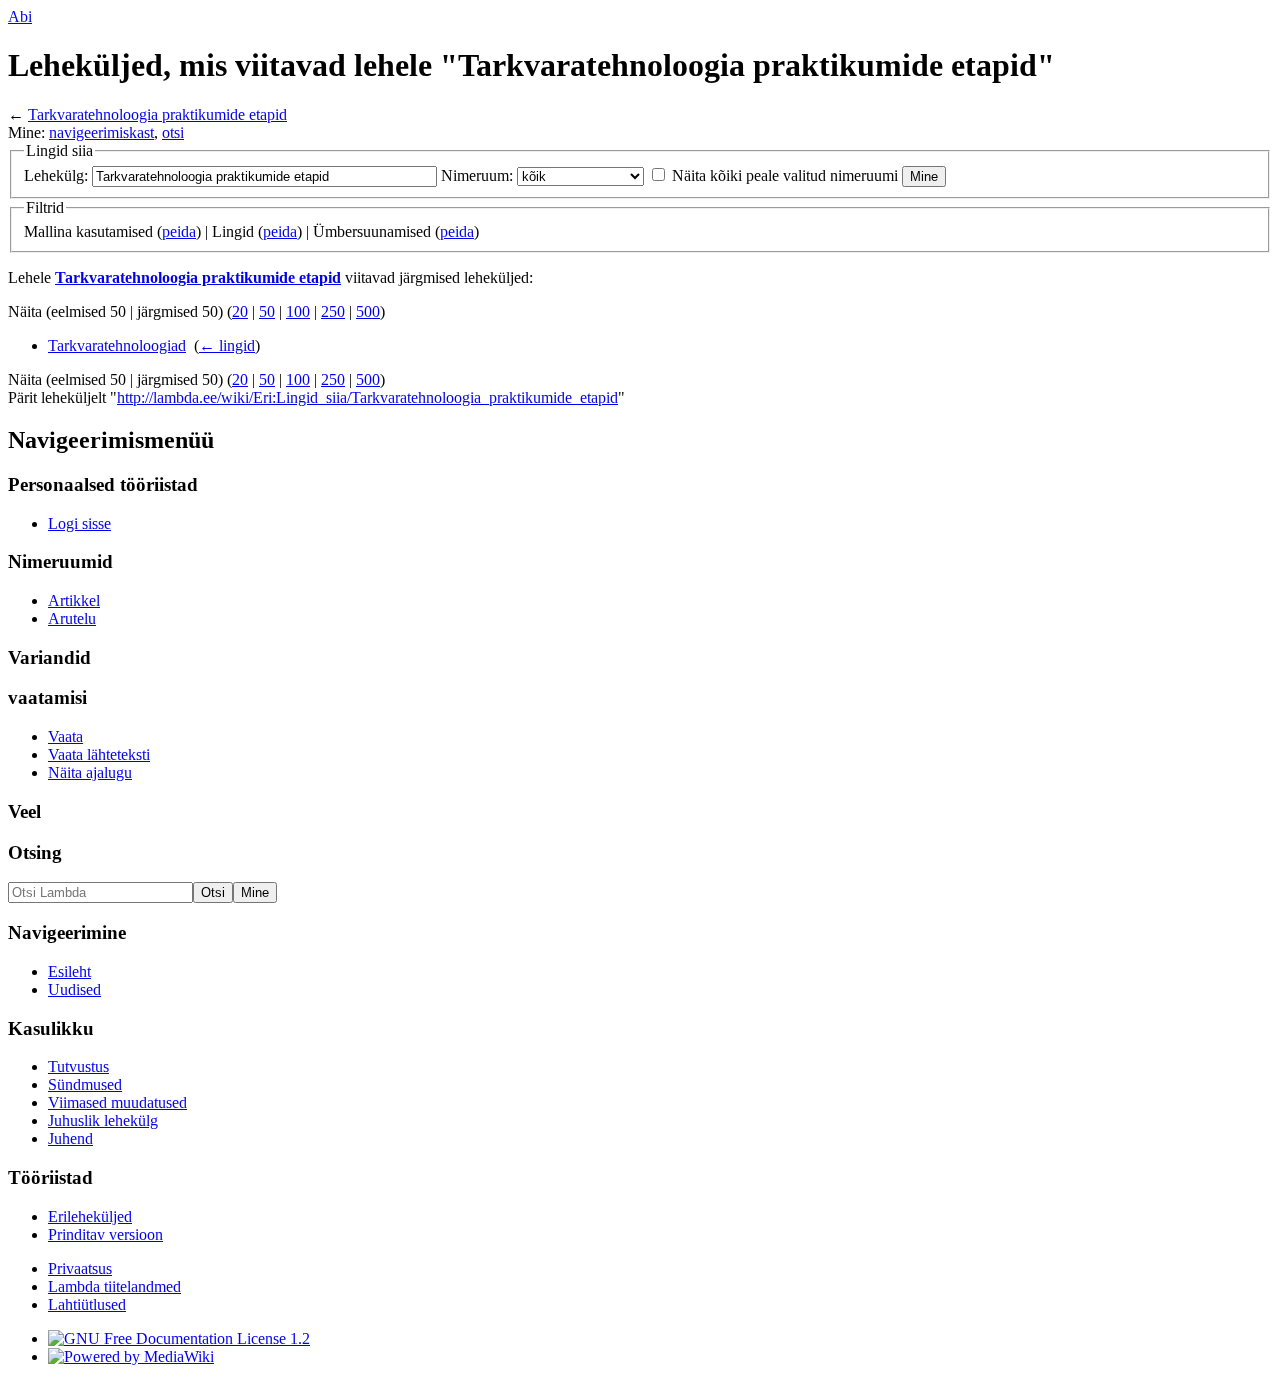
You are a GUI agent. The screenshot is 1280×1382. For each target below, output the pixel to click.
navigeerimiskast (101, 132)
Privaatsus (80, 1268)
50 (267, 311)
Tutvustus (78, 1066)
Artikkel (74, 600)
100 (298, 311)
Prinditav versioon (105, 1234)
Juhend (70, 1138)
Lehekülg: (56, 175)
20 (240, 311)
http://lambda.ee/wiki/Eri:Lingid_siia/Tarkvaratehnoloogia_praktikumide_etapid (367, 397)
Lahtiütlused (87, 1304)
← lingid (227, 345)
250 (333, 311)
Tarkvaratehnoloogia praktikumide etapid (157, 114)
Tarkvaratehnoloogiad (117, 345)
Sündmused (85, 1084)
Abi (20, 16)
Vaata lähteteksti (99, 754)
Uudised (74, 989)
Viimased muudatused (117, 1102)
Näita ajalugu (90, 772)
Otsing (35, 852)
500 (368, 311)
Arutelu (72, 618)
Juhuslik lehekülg (103, 1120)
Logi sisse (79, 523)
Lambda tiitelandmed (114, 1286)
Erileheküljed (90, 1216)
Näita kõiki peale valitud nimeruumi (785, 175)
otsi (173, 132)
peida (179, 231)
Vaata (65, 736)
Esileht (69, 971)
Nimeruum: (477, 175)
